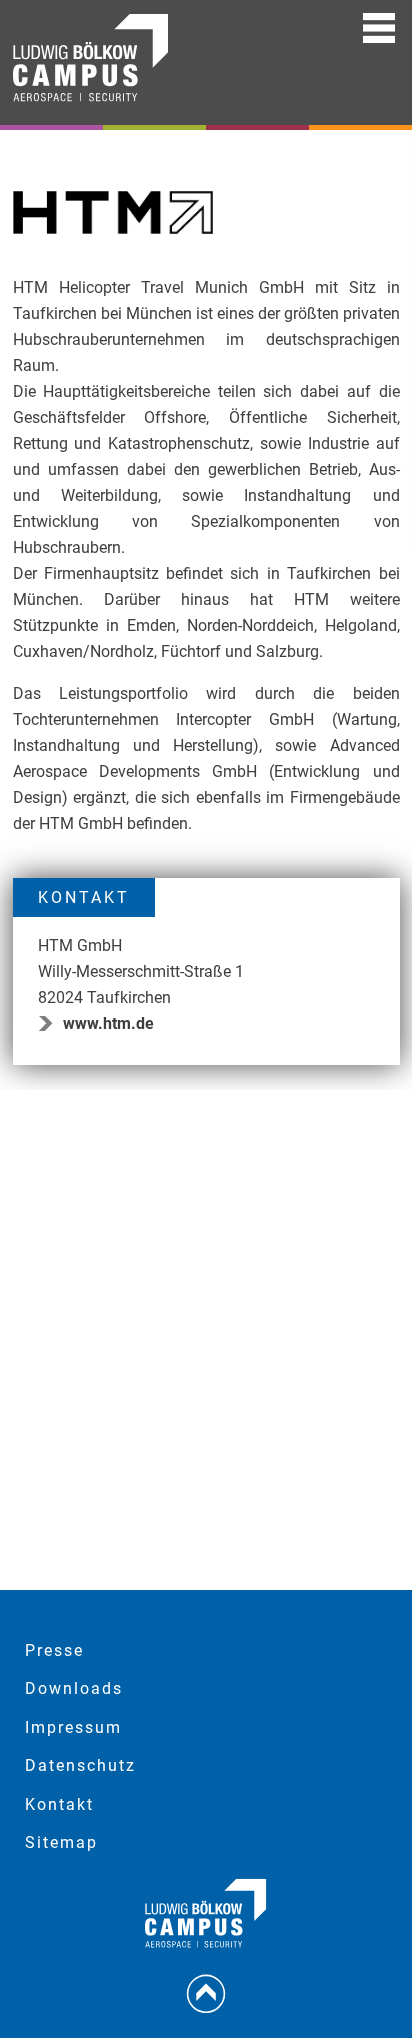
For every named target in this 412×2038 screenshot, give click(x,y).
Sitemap (61, 1842)
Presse (54, 1650)
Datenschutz (80, 1765)
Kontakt (59, 1804)
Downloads (74, 1688)
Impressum (73, 1727)
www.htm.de (108, 1023)
